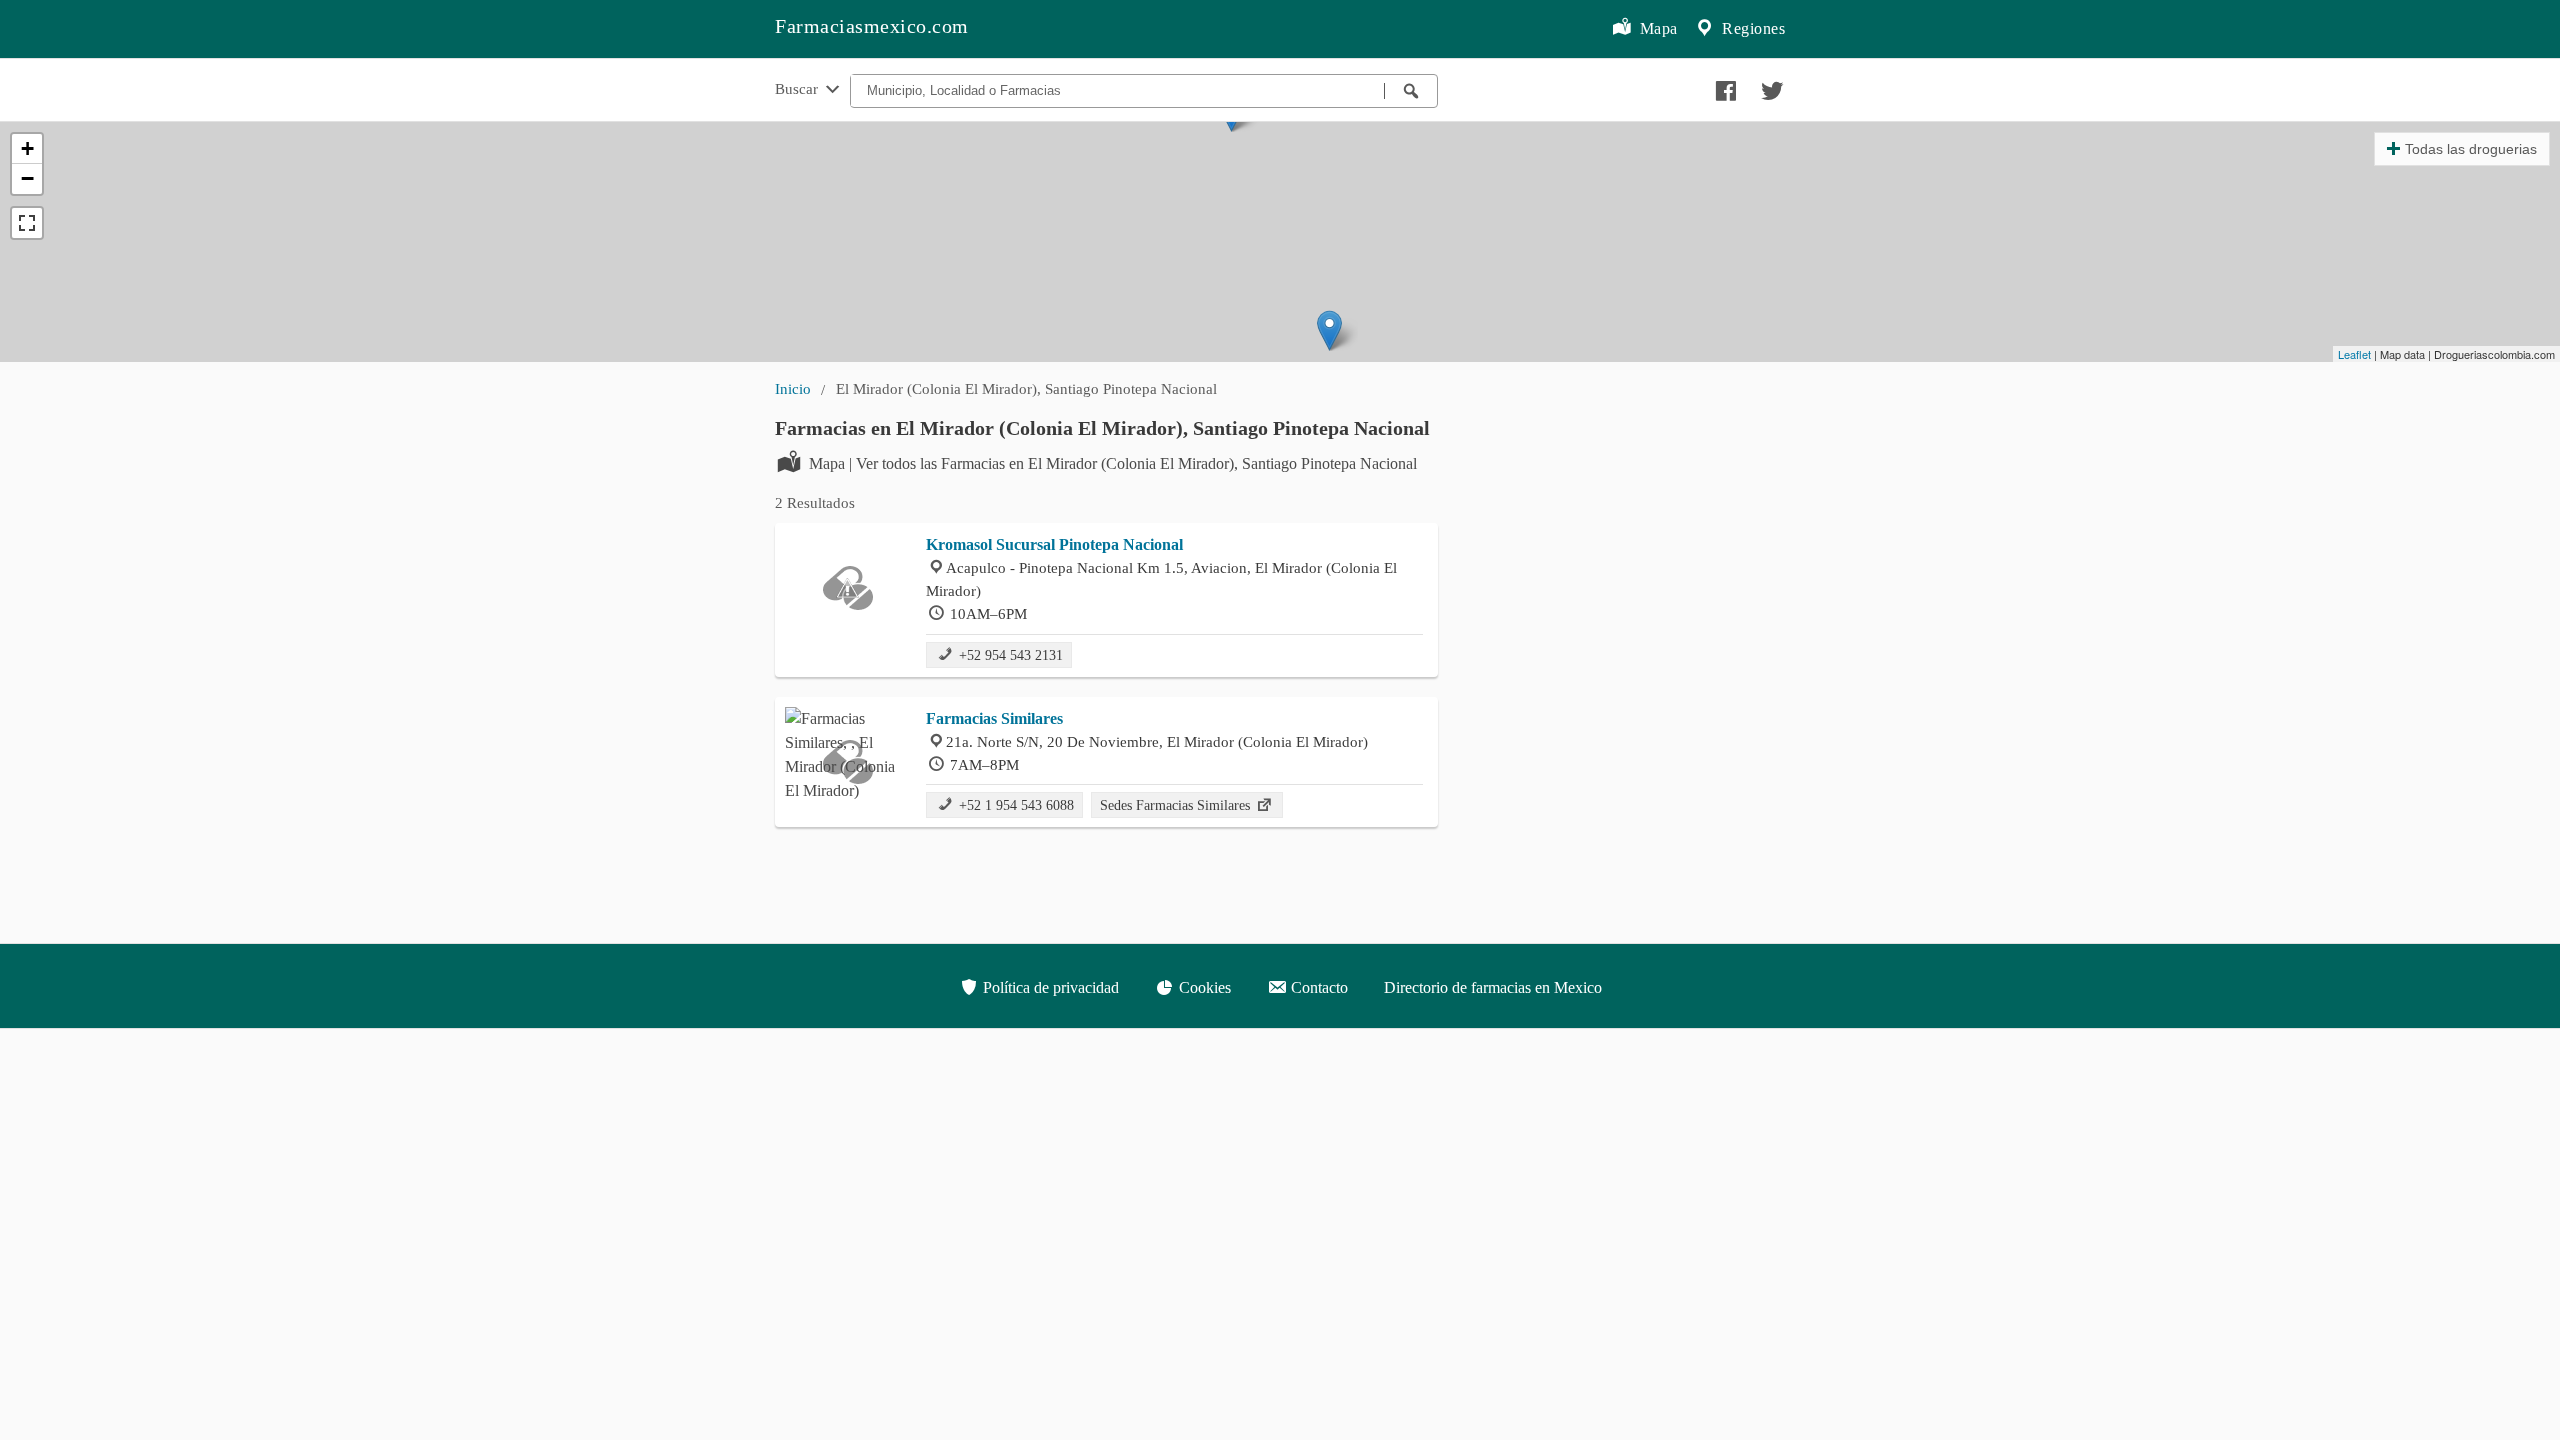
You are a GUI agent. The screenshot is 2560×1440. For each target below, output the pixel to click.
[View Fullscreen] (27, 223)
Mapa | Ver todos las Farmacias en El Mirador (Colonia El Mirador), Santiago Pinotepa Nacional (1113, 463)
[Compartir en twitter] (1770, 86)
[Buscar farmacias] (1411, 91)
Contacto (1317, 987)
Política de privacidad (1049, 987)
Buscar (798, 88)
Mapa (1656, 28)
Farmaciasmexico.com (872, 26)
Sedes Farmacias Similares (1177, 805)
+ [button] (27, 148)
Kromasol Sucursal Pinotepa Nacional (1054, 544)
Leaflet (2354, 354)
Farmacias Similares (994, 718)
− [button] (27, 178)
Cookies (1203, 987)
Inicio (793, 388)
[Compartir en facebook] (1723, 86)
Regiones (1752, 28)
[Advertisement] (1626, 538)
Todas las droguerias (2471, 149)
